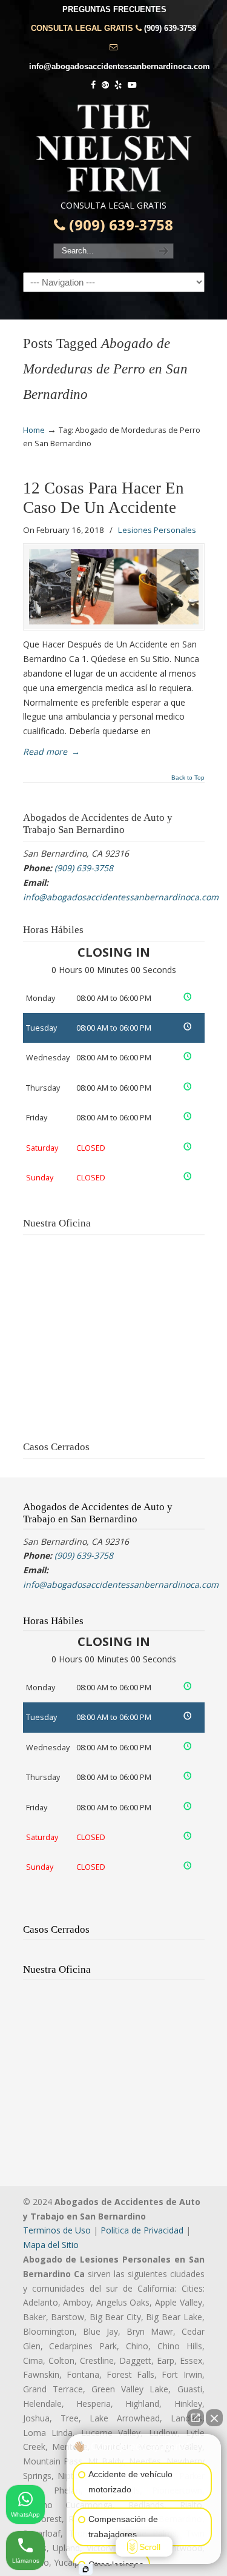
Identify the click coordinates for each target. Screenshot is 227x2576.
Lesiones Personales (157, 530)
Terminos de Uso (57, 2230)
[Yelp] (119, 85)
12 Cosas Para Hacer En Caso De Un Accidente (104, 498)
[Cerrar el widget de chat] (214, 2418)
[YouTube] (132, 85)
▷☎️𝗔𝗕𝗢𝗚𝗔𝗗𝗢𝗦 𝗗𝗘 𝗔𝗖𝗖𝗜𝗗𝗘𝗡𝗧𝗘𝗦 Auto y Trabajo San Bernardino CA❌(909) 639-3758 (114, 148)
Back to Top (188, 778)
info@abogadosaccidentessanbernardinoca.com (120, 66)
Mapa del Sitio (51, 2245)
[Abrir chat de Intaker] (86, 2569)
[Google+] (105, 85)
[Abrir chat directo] (196, 2418)
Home (34, 430)
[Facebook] (93, 85)
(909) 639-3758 (170, 28)
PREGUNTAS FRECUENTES (114, 9)
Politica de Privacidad (142, 2230)
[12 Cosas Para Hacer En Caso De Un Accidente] (114, 587)
